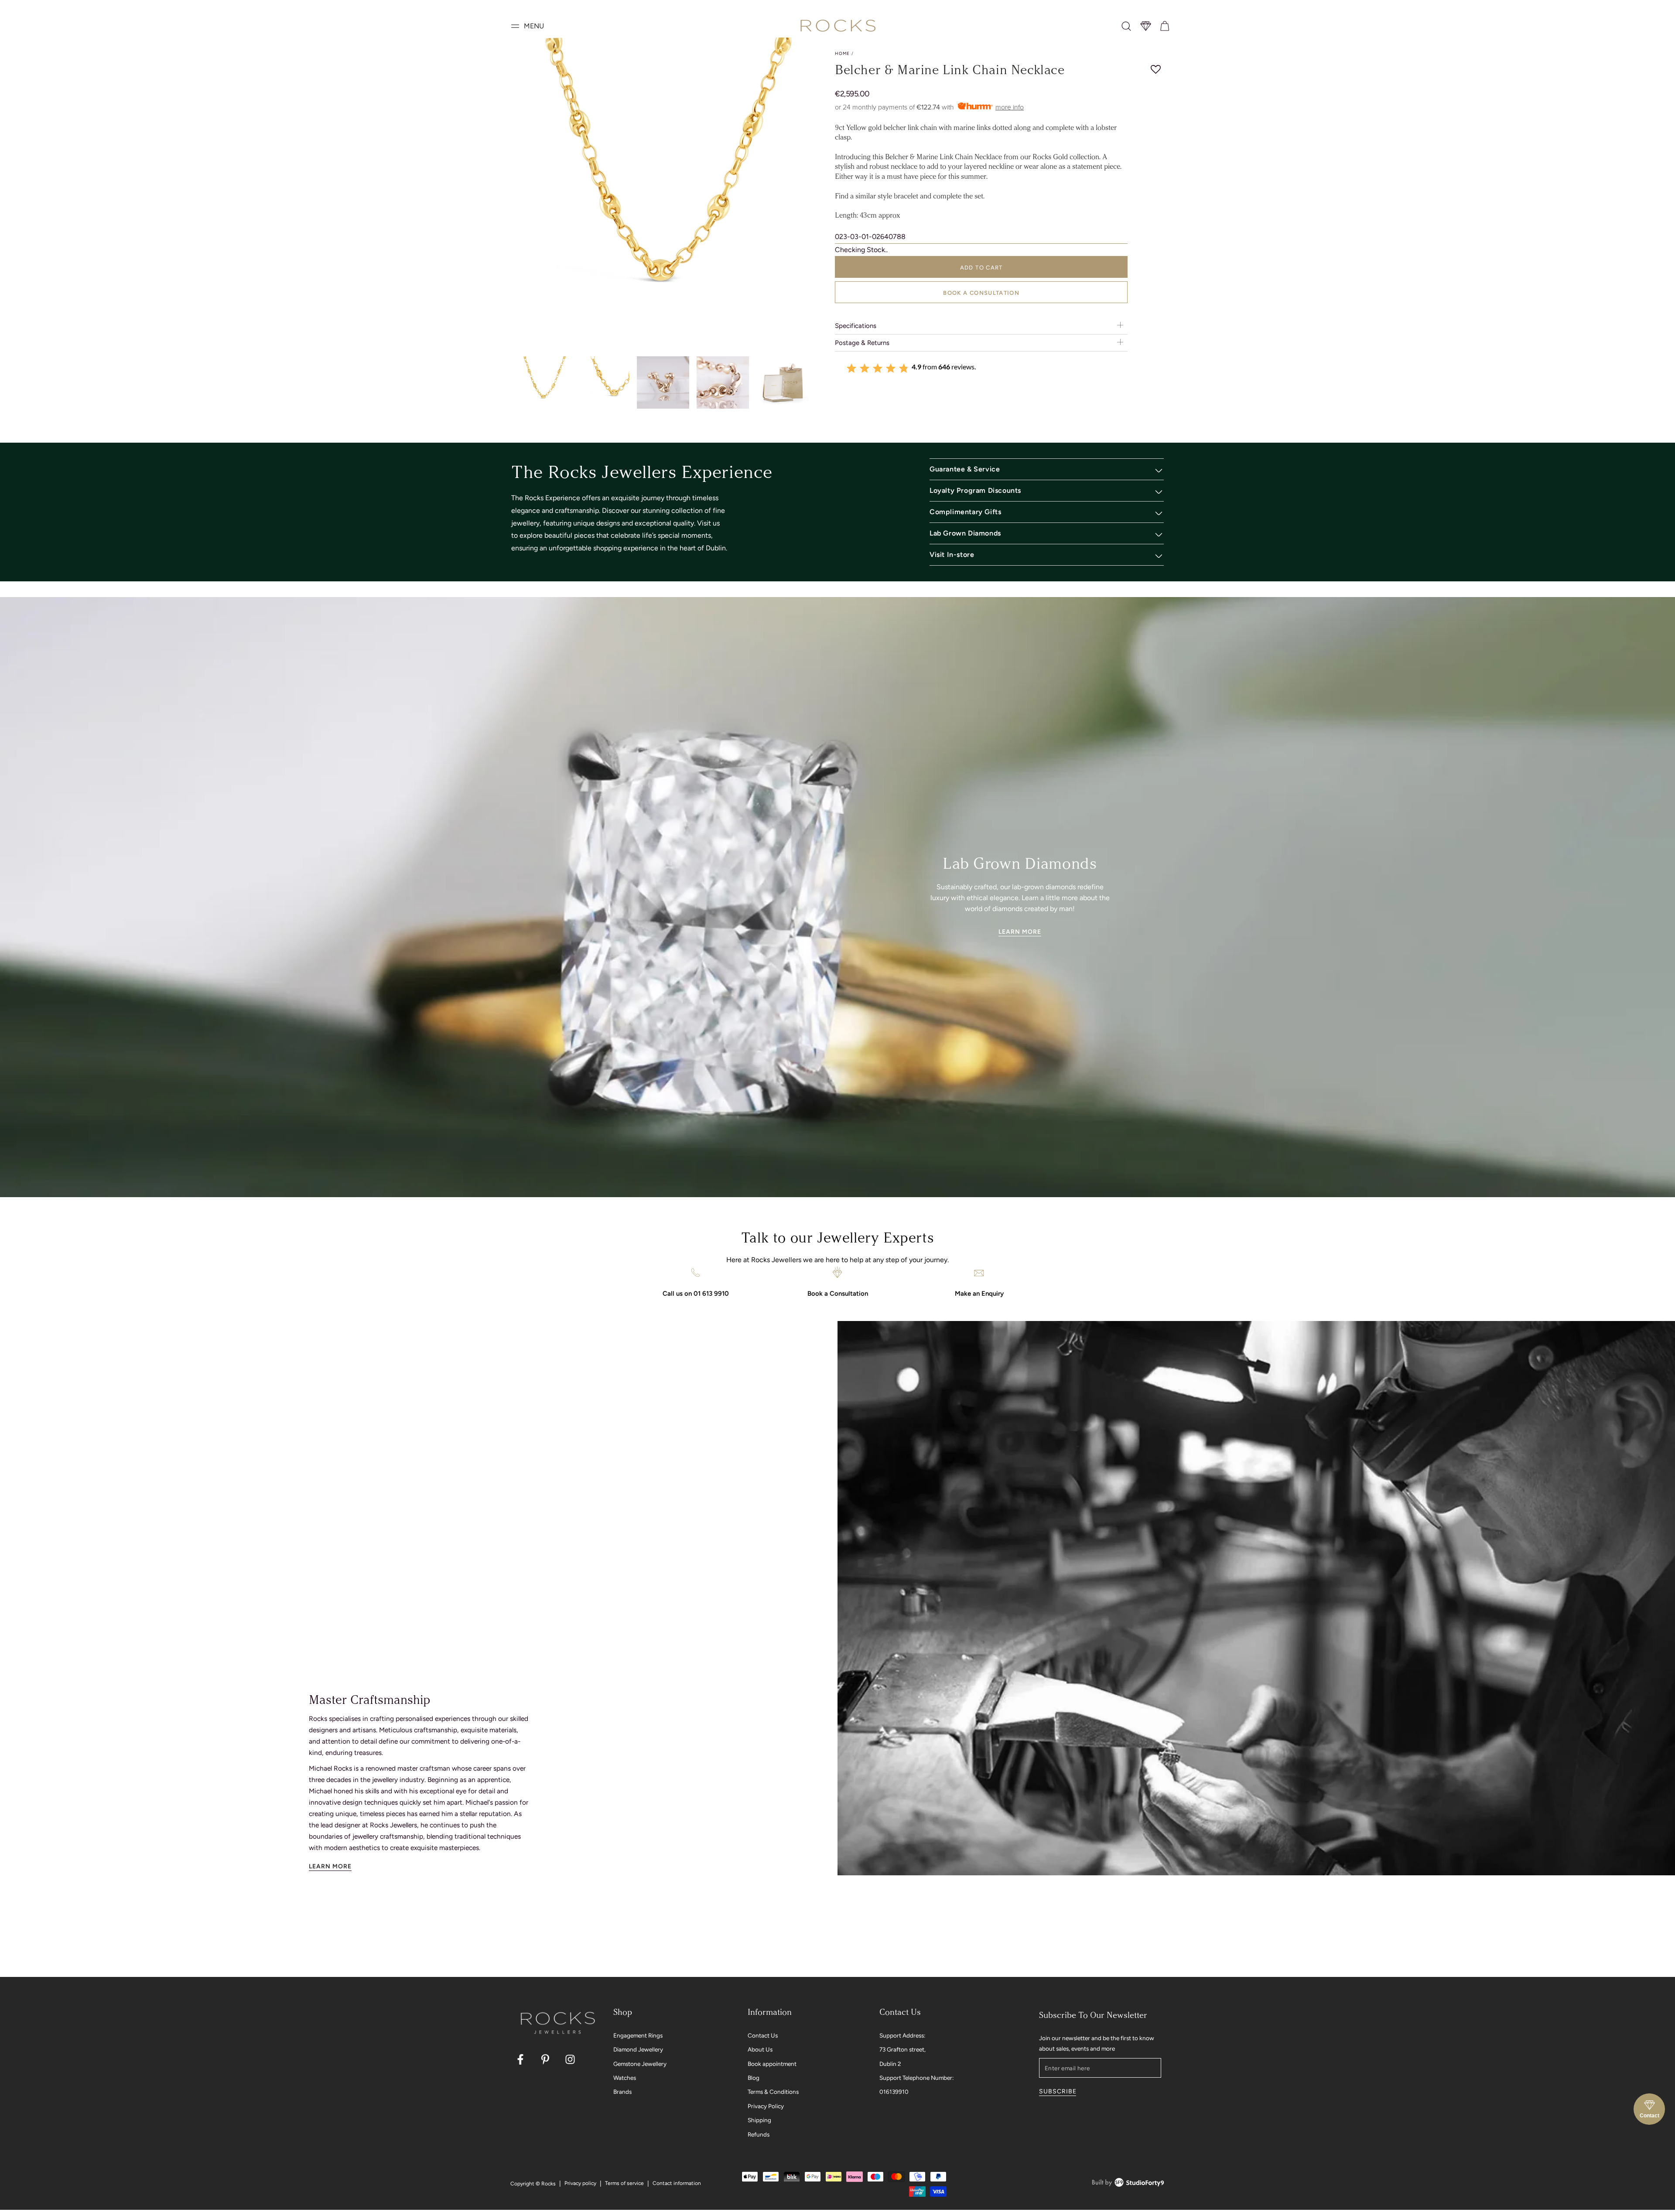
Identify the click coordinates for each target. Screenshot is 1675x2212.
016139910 (894, 2092)
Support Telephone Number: (916, 2078)
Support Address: (902, 2035)
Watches (625, 2078)
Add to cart (981, 268)
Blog (754, 2078)
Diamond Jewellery (638, 2049)
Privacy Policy (766, 2106)
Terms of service (624, 2183)
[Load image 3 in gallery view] (663, 383)
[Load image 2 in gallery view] (603, 383)
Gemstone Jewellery (640, 2064)
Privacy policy (580, 2183)
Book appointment (772, 2064)
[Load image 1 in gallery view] (544, 383)
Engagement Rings (638, 2035)
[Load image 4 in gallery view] (723, 383)
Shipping (759, 2120)
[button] (1126, 26)
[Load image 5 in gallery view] (783, 383)
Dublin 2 (890, 2064)
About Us (760, 2049)
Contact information (677, 2183)
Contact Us (763, 2035)
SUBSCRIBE (1058, 2091)
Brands (622, 2092)
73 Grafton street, (902, 2049)
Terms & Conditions (773, 2092)
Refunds (759, 2134)
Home (842, 53)
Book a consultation (981, 293)
